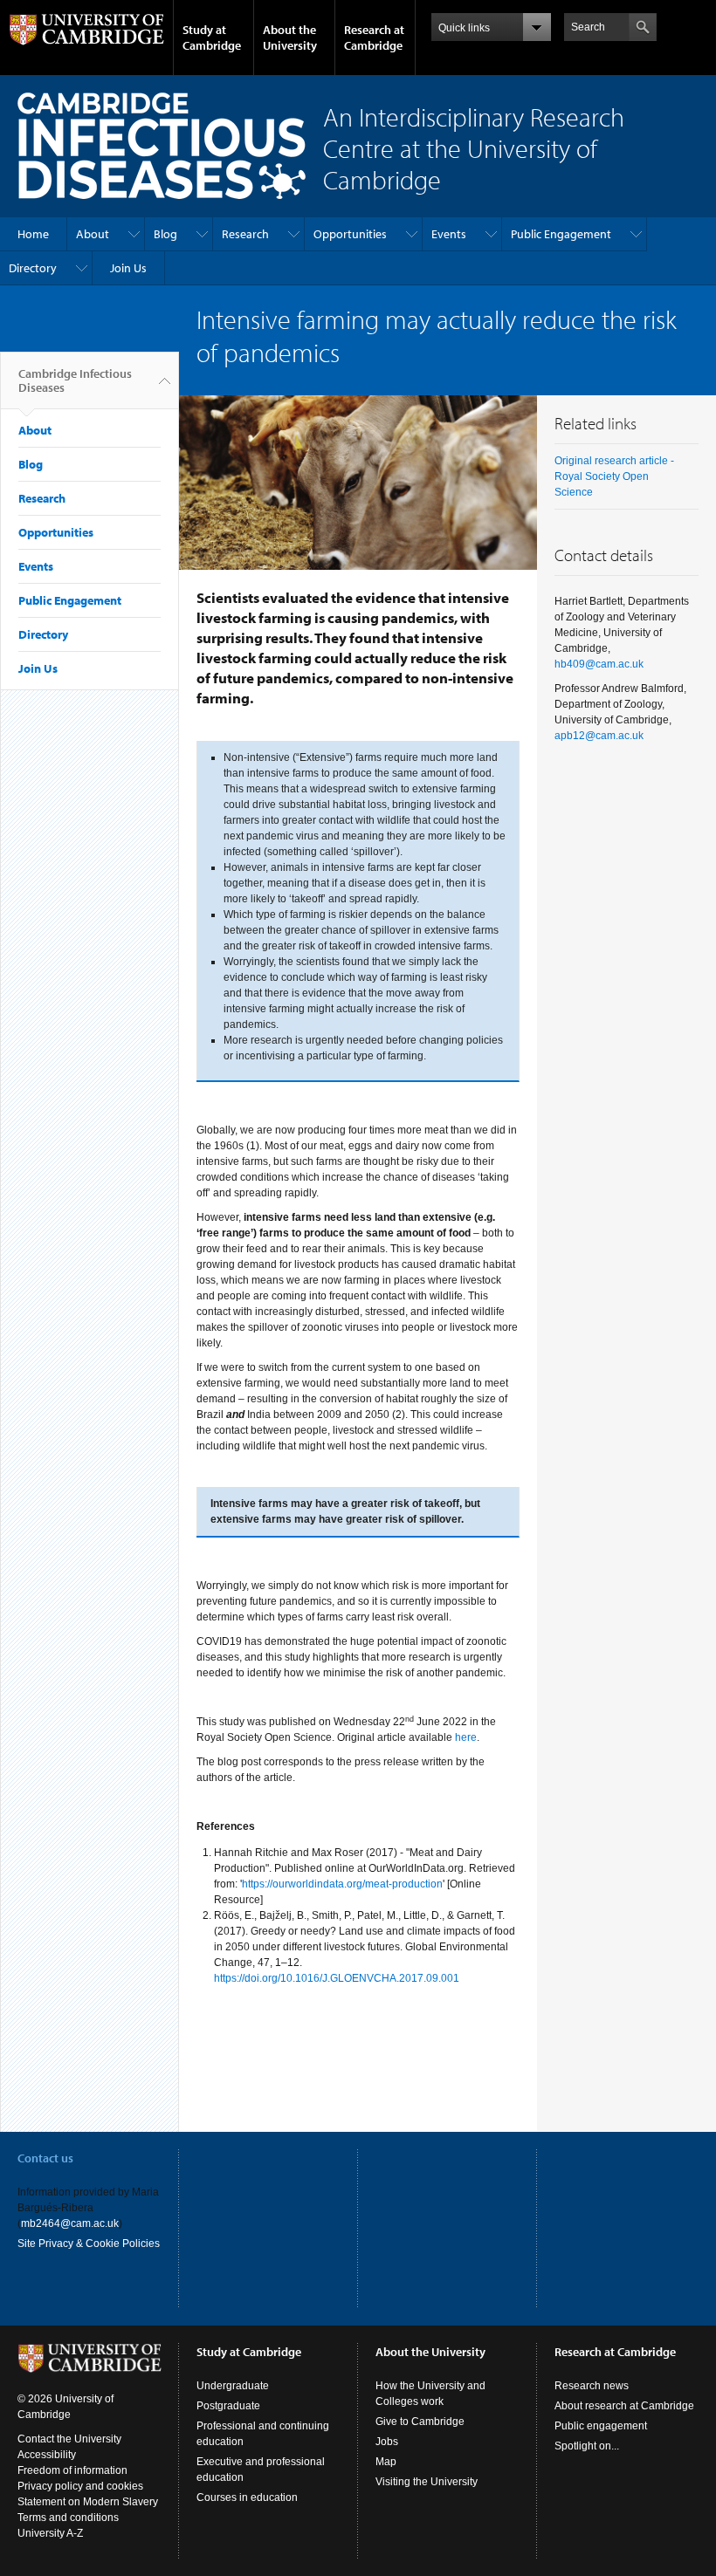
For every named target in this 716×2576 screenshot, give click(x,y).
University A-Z (50, 2533)
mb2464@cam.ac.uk (70, 2223)
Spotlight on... (587, 2446)
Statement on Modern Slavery (88, 2502)
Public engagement (601, 2426)
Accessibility (47, 2455)
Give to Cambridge (420, 2422)
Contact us (45, 2158)
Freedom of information (72, 2470)
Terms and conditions (68, 2518)
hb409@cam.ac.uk (599, 664)
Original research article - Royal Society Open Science (614, 476)
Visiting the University (427, 2482)
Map (386, 2462)
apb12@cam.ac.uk (599, 736)
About (93, 234)
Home (33, 234)
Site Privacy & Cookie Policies (89, 2244)
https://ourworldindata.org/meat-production (342, 1884)
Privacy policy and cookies (80, 2486)
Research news (592, 2386)
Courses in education (247, 2497)
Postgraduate (228, 2406)
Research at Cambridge (374, 38)
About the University (290, 38)
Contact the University (69, 2439)
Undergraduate (233, 2386)
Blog (165, 234)
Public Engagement (561, 234)
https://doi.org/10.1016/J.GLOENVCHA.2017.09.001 (337, 1978)
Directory (33, 268)
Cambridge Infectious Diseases (75, 380)
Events (449, 234)
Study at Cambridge (212, 38)
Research (245, 234)
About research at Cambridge (624, 2406)
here (466, 1737)
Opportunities (350, 234)
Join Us (128, 268)
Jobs (387, 2442)
